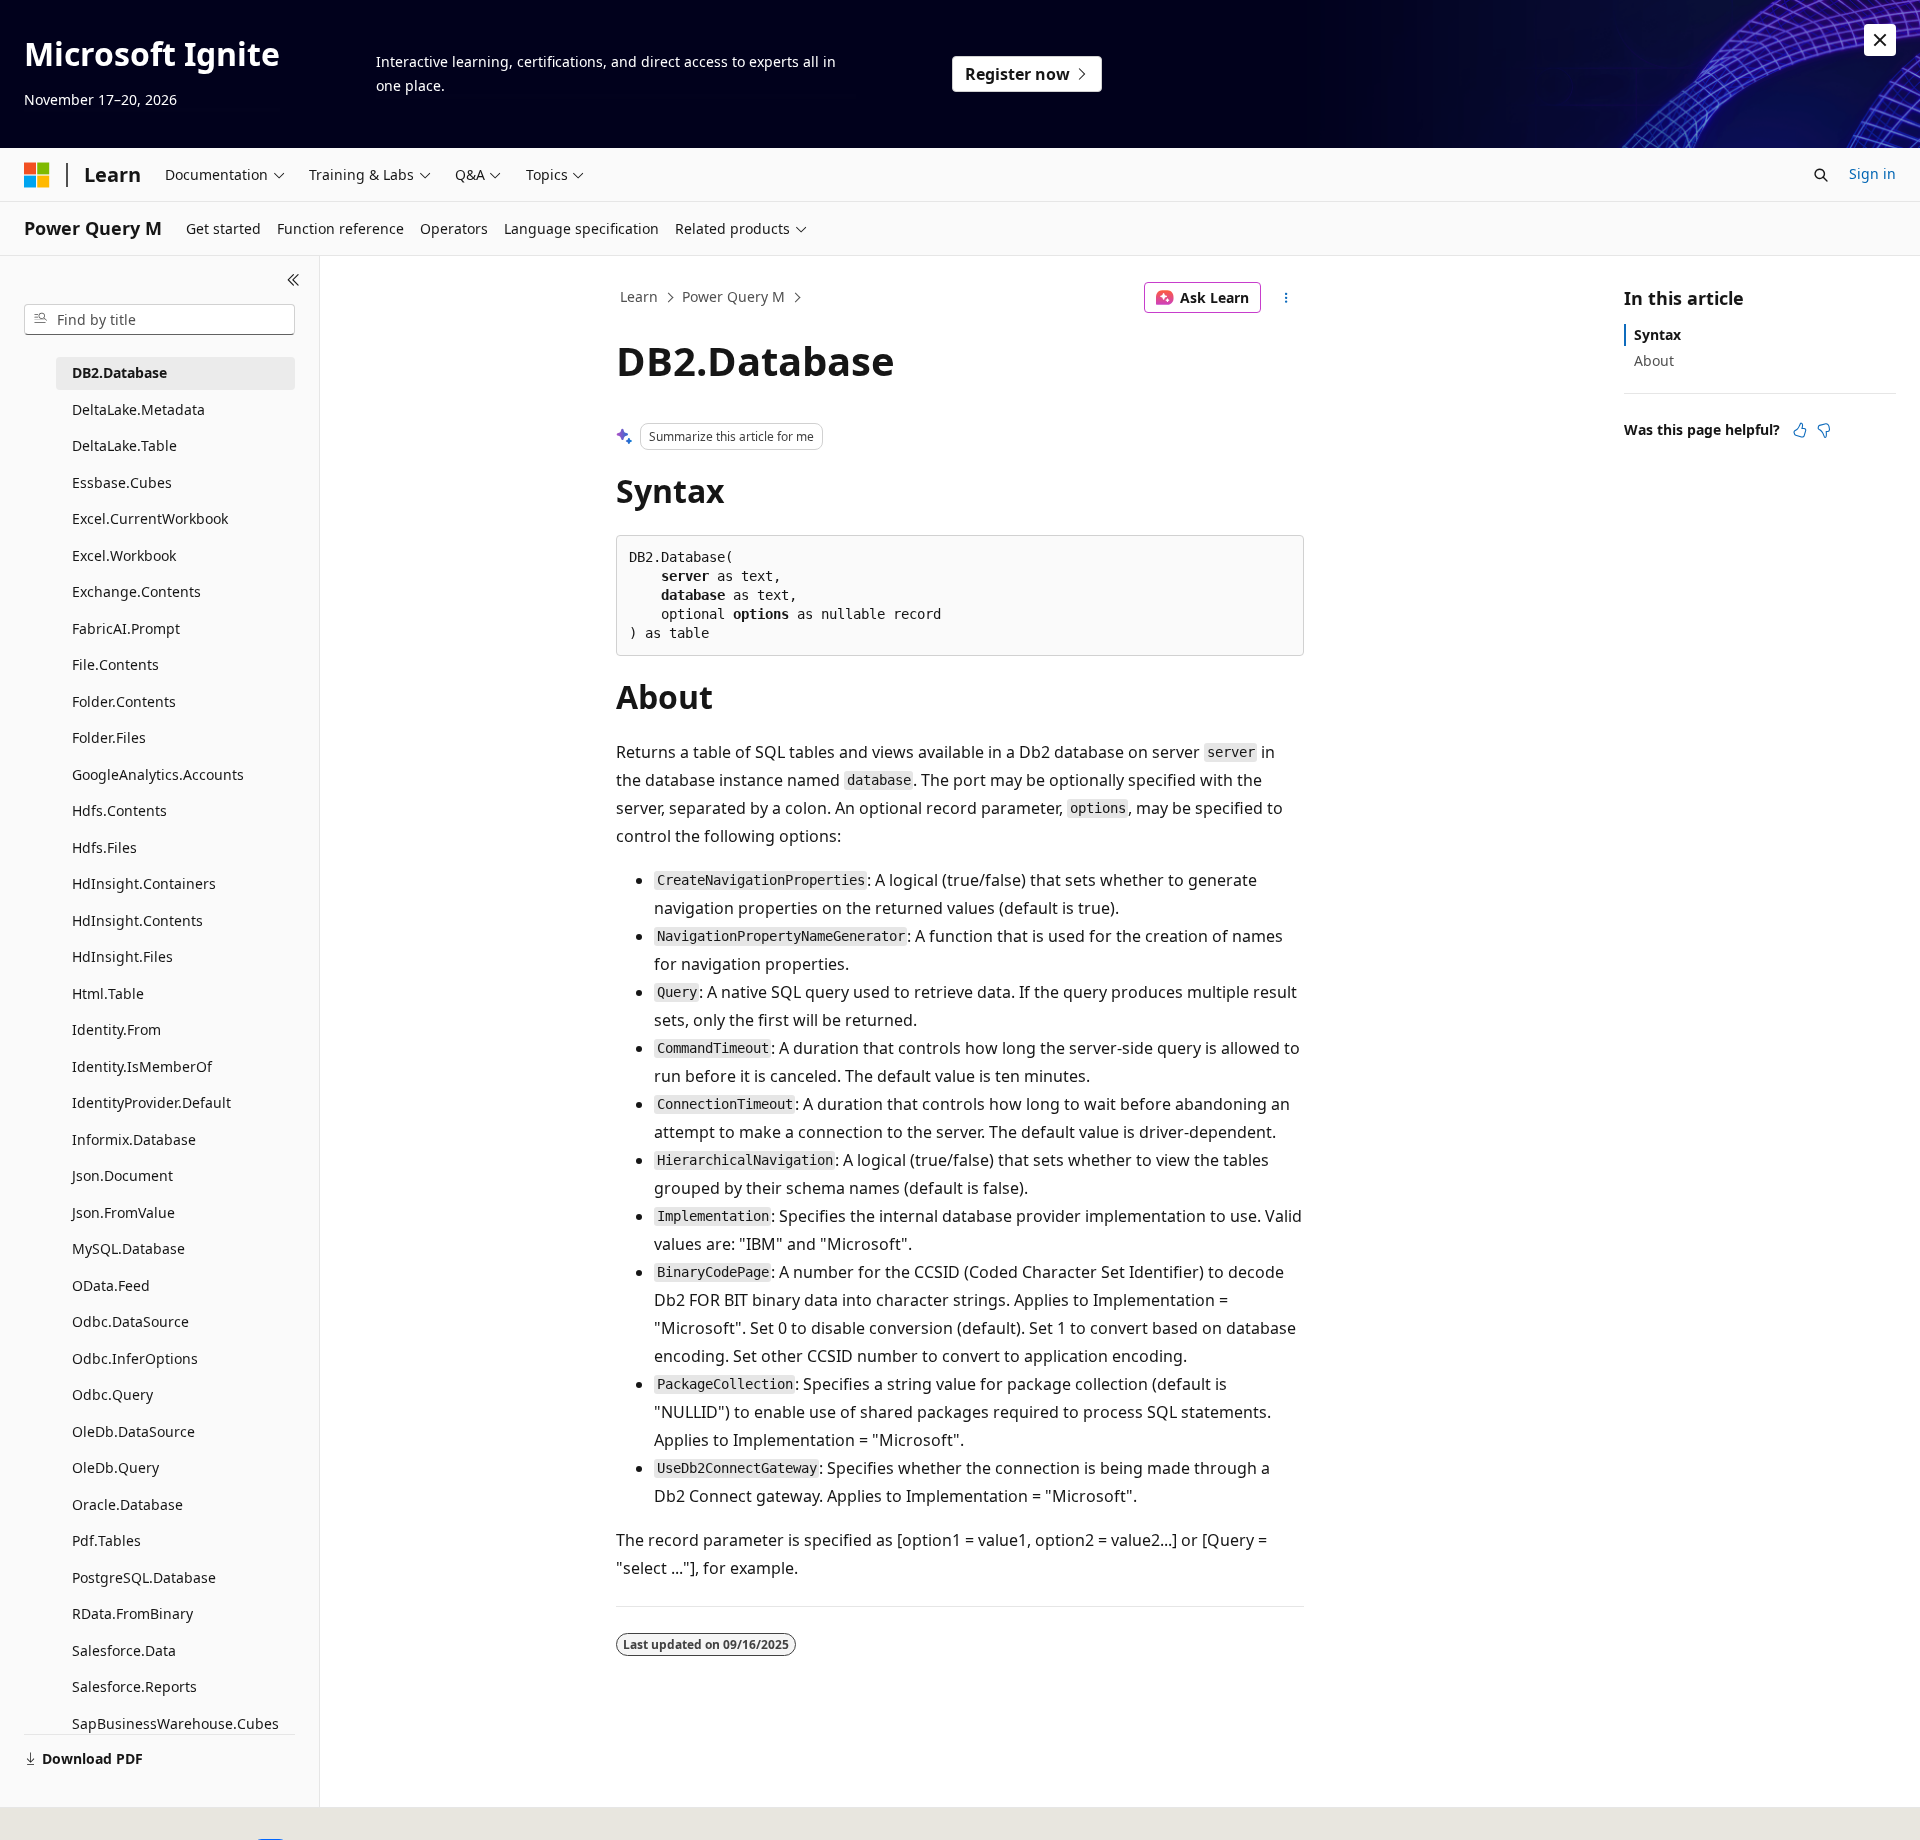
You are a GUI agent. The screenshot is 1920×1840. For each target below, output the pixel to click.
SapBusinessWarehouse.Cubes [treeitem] (175, 1723)
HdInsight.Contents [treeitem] (137, 920)
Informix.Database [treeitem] (134, 1139)
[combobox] (159, 320)
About (1654, 360)
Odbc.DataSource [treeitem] (130, 1321)
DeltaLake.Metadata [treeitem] (138, 409)
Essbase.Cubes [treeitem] (122, 482)
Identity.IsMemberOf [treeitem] (142, 1066)
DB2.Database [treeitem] (119, 372)
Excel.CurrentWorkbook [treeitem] (150, 518)
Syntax (1657, 334)
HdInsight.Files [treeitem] (122, 956)
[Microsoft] (37, 175)
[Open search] (1821, 175)
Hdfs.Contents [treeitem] (119, 810)
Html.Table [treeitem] (108, 993)
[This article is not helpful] (1824, 430)
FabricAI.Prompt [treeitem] (126, 628)
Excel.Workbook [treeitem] (124, 555)
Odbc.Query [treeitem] (112, 1394)
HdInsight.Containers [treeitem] (144, 883)
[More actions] (1286, 298)
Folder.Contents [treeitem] (124, 701)
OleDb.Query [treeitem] (115, 1467)
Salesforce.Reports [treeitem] (134, 1686)
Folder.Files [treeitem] (109, 737)
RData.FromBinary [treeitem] (132, 1613)
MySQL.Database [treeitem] (128, 1248)
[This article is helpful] (1800, 430)
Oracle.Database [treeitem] (127, 1504)
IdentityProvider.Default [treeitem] (151, 1102)
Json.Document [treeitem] (122, 1175)
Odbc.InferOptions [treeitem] (135, 1358)
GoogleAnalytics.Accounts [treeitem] (158, 774)
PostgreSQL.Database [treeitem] (144, 1577)
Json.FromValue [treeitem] (123, 1212)
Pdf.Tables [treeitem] (106, 1540)
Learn (639, 296)
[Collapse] (293, 280)
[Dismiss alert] (1880, 40)
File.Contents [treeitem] (115, 664)
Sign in (1872, 173)
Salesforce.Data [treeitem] (124, 1650)
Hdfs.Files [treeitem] (104, 847)
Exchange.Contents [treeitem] (136, 591)
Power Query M (733, 296)
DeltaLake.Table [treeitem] (124, 445)
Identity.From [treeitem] (116, 1029)
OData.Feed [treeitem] (111, 1285)
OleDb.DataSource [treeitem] (133, 1431)
